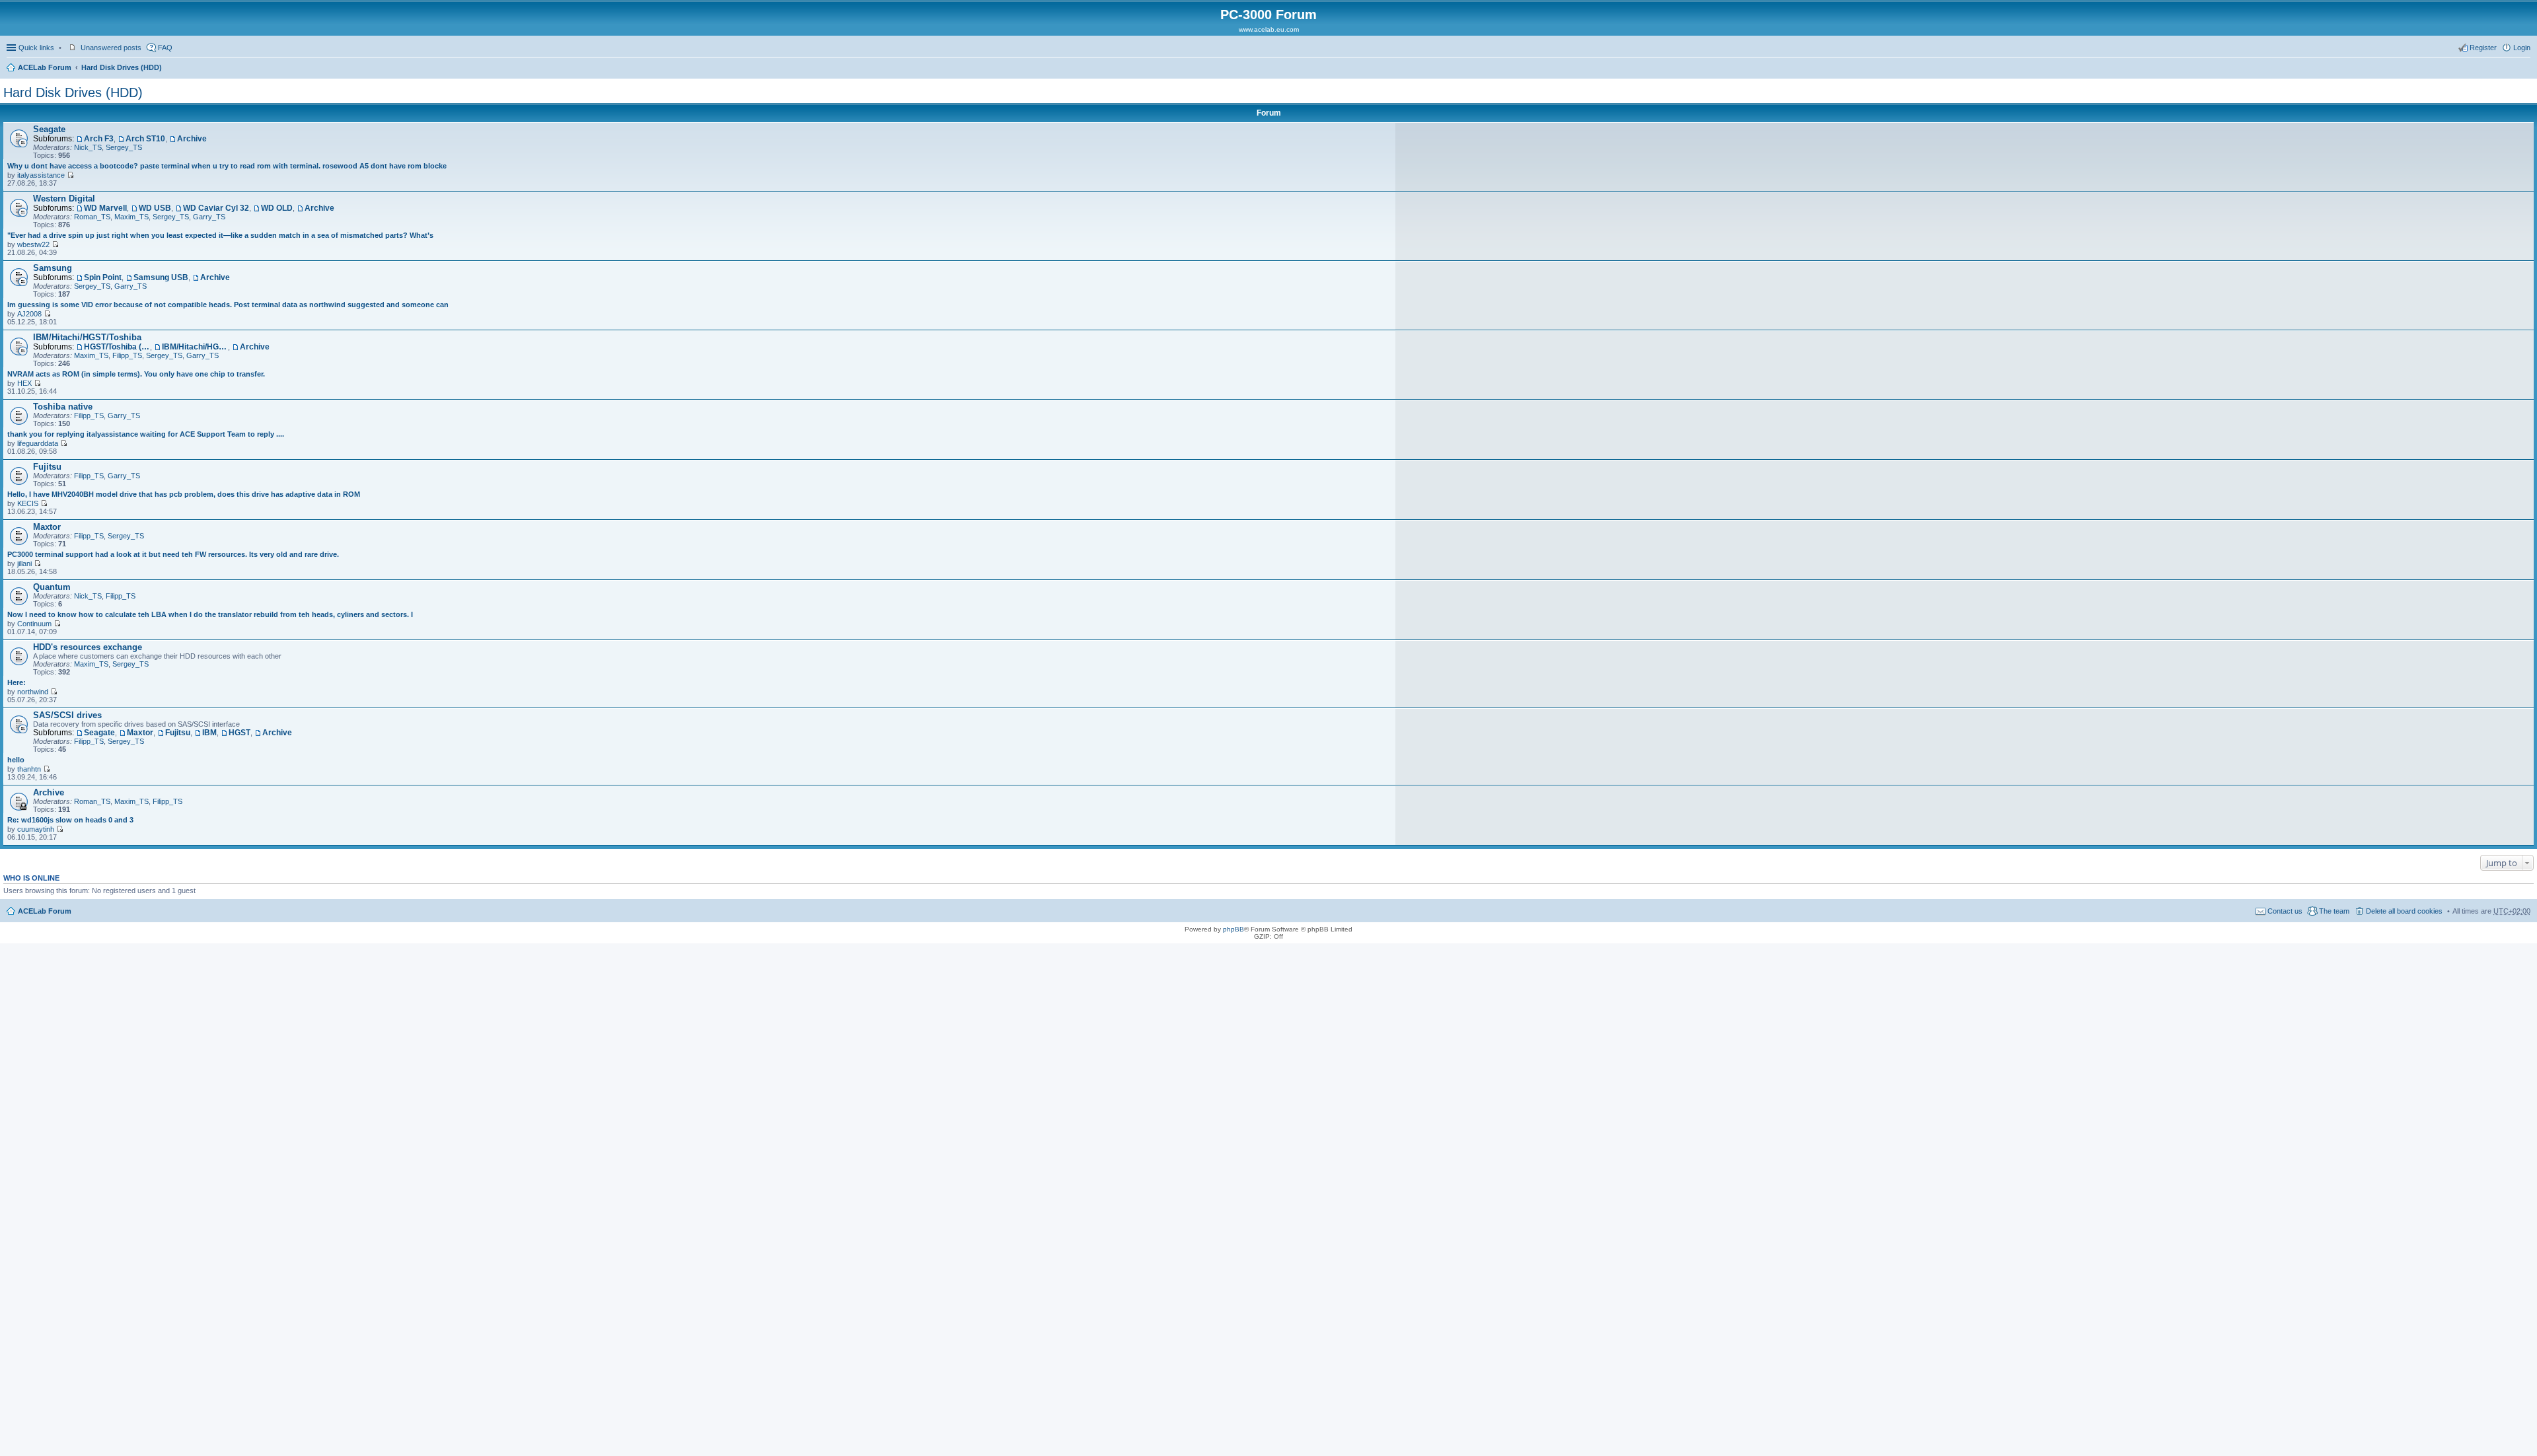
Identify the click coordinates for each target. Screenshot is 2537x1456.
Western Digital (64, 199)
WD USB (155, 208)
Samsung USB (161, 277)
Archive (192, 139)
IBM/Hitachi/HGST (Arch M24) (195, 347)
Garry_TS (209, 217)
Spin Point (103, 277)
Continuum (34, 624)
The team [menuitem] (2334, 911)
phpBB (1233, 929)
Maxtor (47, 527)
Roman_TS (92, 217)
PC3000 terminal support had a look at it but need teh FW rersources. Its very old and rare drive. (173, 554)
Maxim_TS (131, 217)
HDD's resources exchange (88, 647)
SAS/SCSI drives (67, 715)
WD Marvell (105, 208)
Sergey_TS (124, 147)
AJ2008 (29, 314)
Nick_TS (88, 147)
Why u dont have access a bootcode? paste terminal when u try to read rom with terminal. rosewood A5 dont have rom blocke (227, 166)
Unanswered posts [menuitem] (111, 48)
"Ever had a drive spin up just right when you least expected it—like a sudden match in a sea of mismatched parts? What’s (220, 235)
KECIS (28, 503)
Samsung (53, 268)
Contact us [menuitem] (2285, 911)
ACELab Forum (45, 67)
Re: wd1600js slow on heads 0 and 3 (70, 820)
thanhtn (29, 769)
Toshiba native (63, 407)
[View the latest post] (70, 175)
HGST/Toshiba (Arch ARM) (117, 347)
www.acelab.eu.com (1269, 29)
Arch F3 (99, 139)
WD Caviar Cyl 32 (216, 208)
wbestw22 (33, 244)
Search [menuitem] (2525, 69)
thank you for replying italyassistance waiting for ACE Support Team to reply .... (146, 434)
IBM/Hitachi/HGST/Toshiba (87, 337)
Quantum (52, 587)
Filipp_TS (127, 355)
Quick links (36, 48)
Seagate (49, 129)
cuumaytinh (36, 829)
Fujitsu (47, 467)
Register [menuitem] (2483, 48)
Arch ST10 (145, 139)
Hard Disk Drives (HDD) (122, 67)
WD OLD (277, 208)
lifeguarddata (38, 443)
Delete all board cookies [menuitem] (2404, 911)
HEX (24, 383)
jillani (24, 564)
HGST (239, 733)
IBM (209, 733)
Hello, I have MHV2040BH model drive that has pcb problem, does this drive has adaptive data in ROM (184, 494)
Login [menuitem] (2522, 48)
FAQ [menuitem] (165, 48)
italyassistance (41, 175)
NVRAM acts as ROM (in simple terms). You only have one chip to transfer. (136, 374)
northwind (33, 692)
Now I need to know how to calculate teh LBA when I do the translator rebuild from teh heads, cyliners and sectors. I (210, 614)
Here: (17, 682)
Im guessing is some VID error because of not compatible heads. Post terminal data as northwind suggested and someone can (228, 305)
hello (16, 760)
